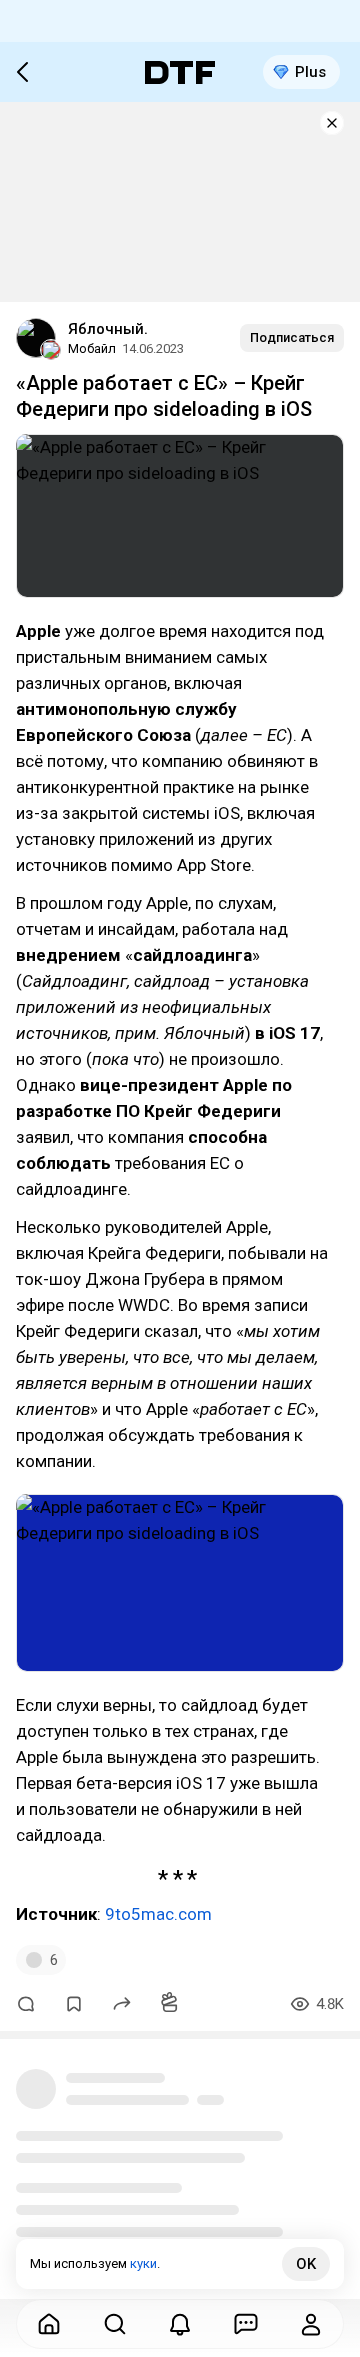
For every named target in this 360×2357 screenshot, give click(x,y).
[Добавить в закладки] (74, 2004)
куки (143, 2263)
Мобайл (92, 348)
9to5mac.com (158, 1914)
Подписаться (292, 337)
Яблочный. (108, 329)
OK (306, 2264)
